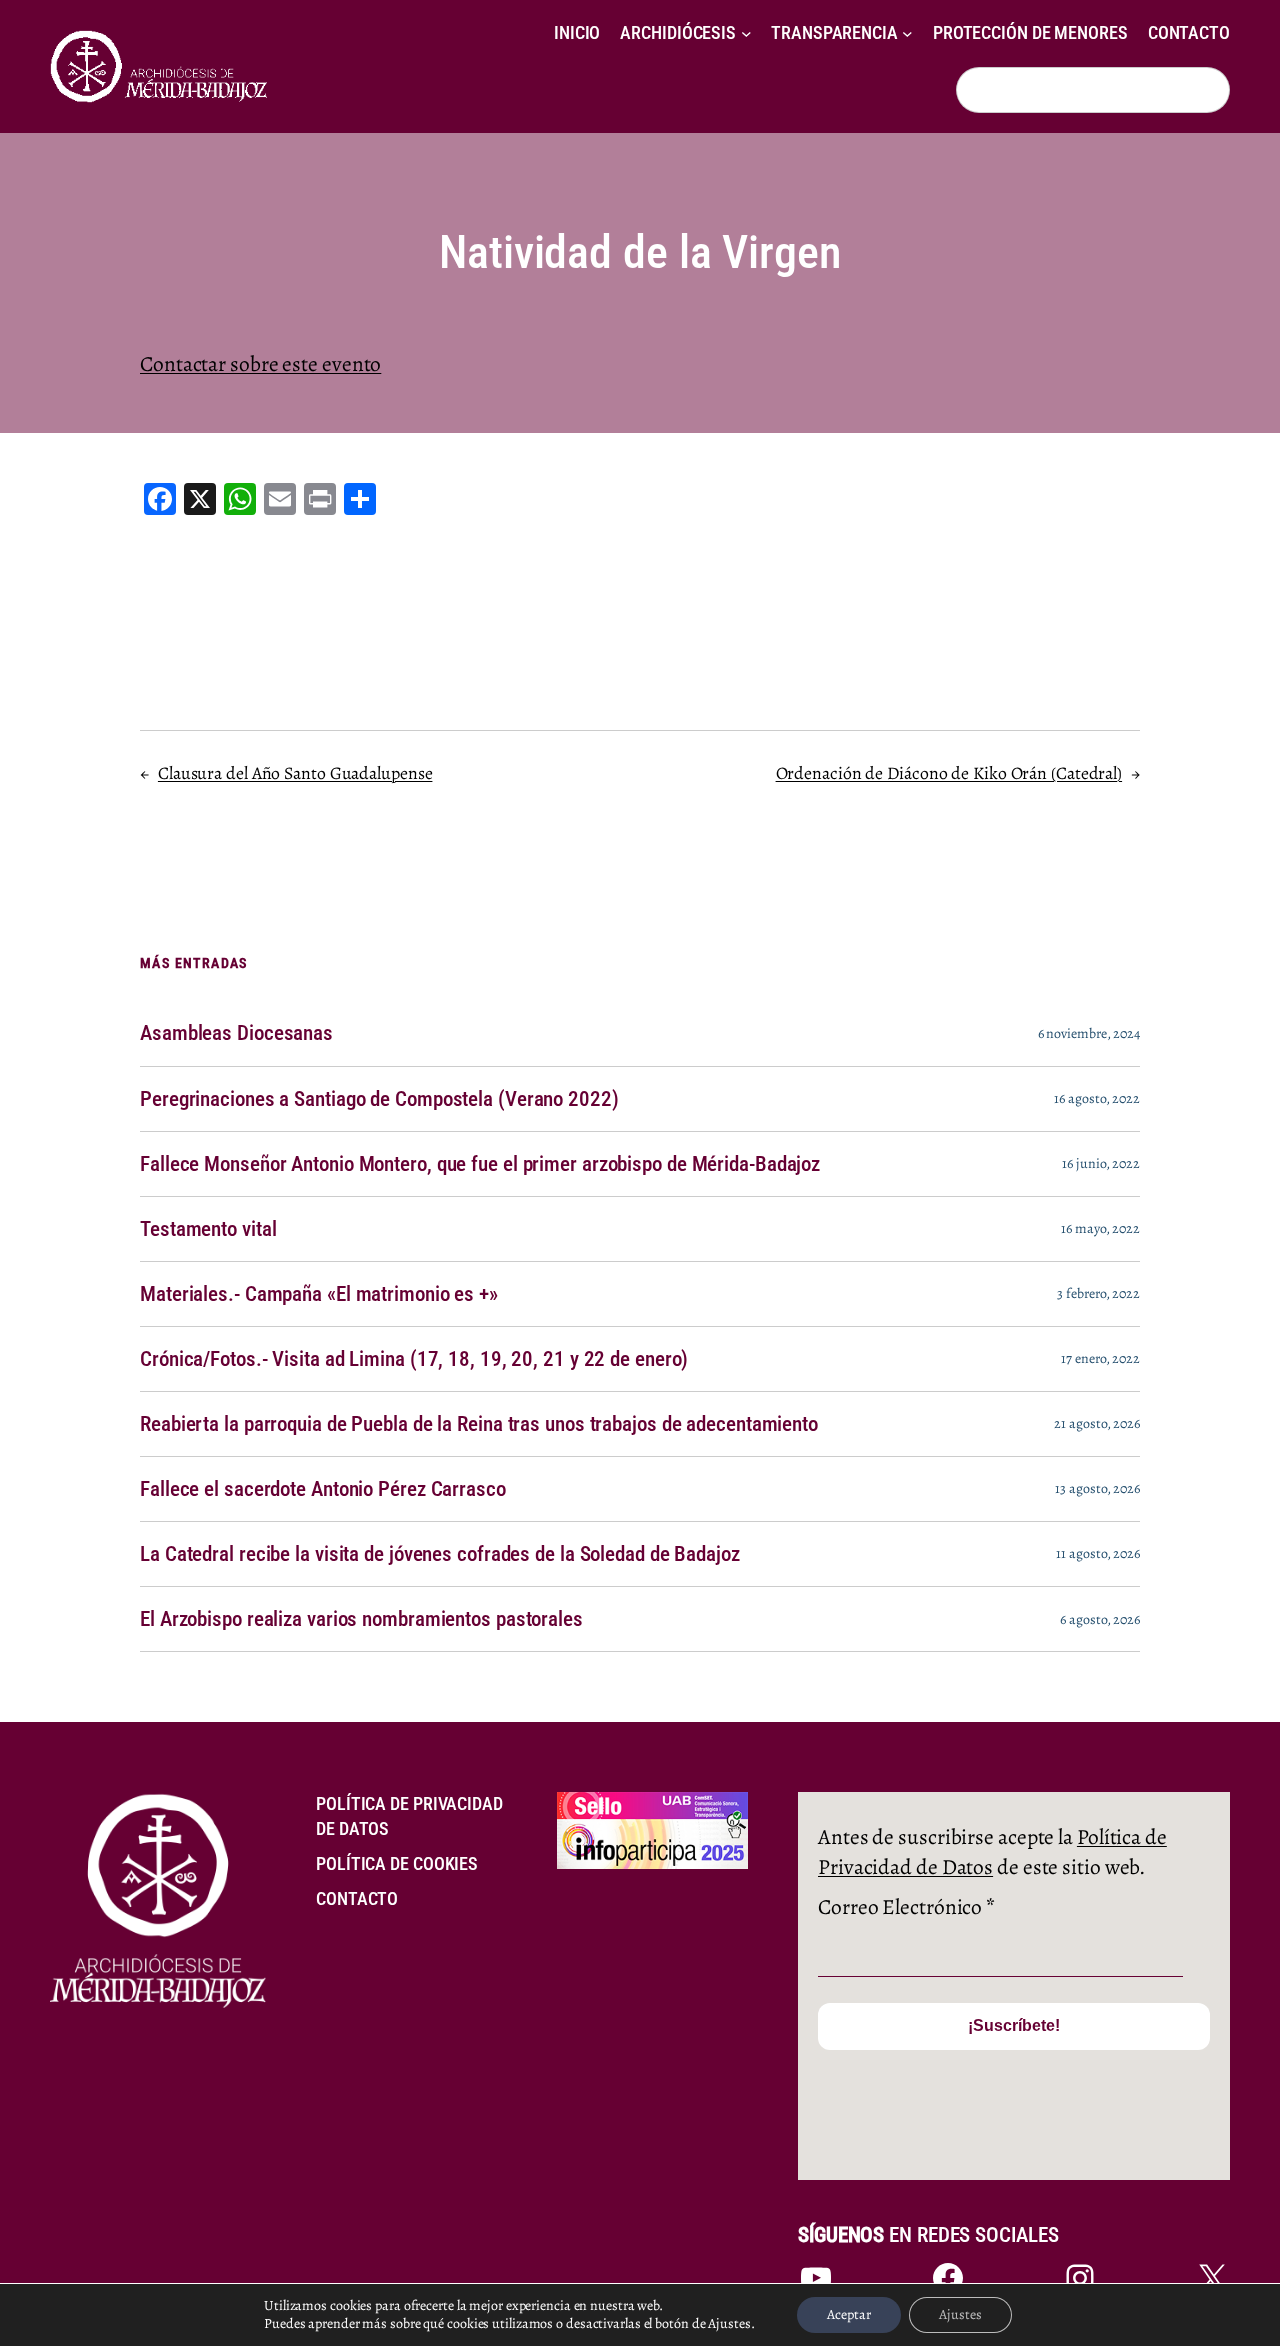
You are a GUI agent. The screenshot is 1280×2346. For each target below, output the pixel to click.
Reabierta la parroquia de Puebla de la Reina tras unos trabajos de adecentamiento (479, 1424)
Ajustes (960, 2314)
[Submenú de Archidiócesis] (746, 33)
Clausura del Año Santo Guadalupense (295, 773)
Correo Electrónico (906, 1906)
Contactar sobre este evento (260, 363)
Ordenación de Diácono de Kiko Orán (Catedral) (949, 773)
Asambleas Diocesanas (236, 1033)
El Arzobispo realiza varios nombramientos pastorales (361, 1619)
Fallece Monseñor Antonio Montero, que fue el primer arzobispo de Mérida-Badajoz (480, 1164)
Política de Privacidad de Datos (992, 1851)
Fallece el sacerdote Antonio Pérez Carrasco (323, 1489)
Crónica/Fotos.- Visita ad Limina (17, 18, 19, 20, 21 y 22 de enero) (414, 1359)
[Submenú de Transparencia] (907, 33)
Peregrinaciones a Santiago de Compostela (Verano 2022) (379, 1099)
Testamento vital (208, 1229)
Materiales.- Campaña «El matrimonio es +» (319, 1294)
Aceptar (849, 2314)
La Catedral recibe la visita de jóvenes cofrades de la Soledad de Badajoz (440, 1554)
